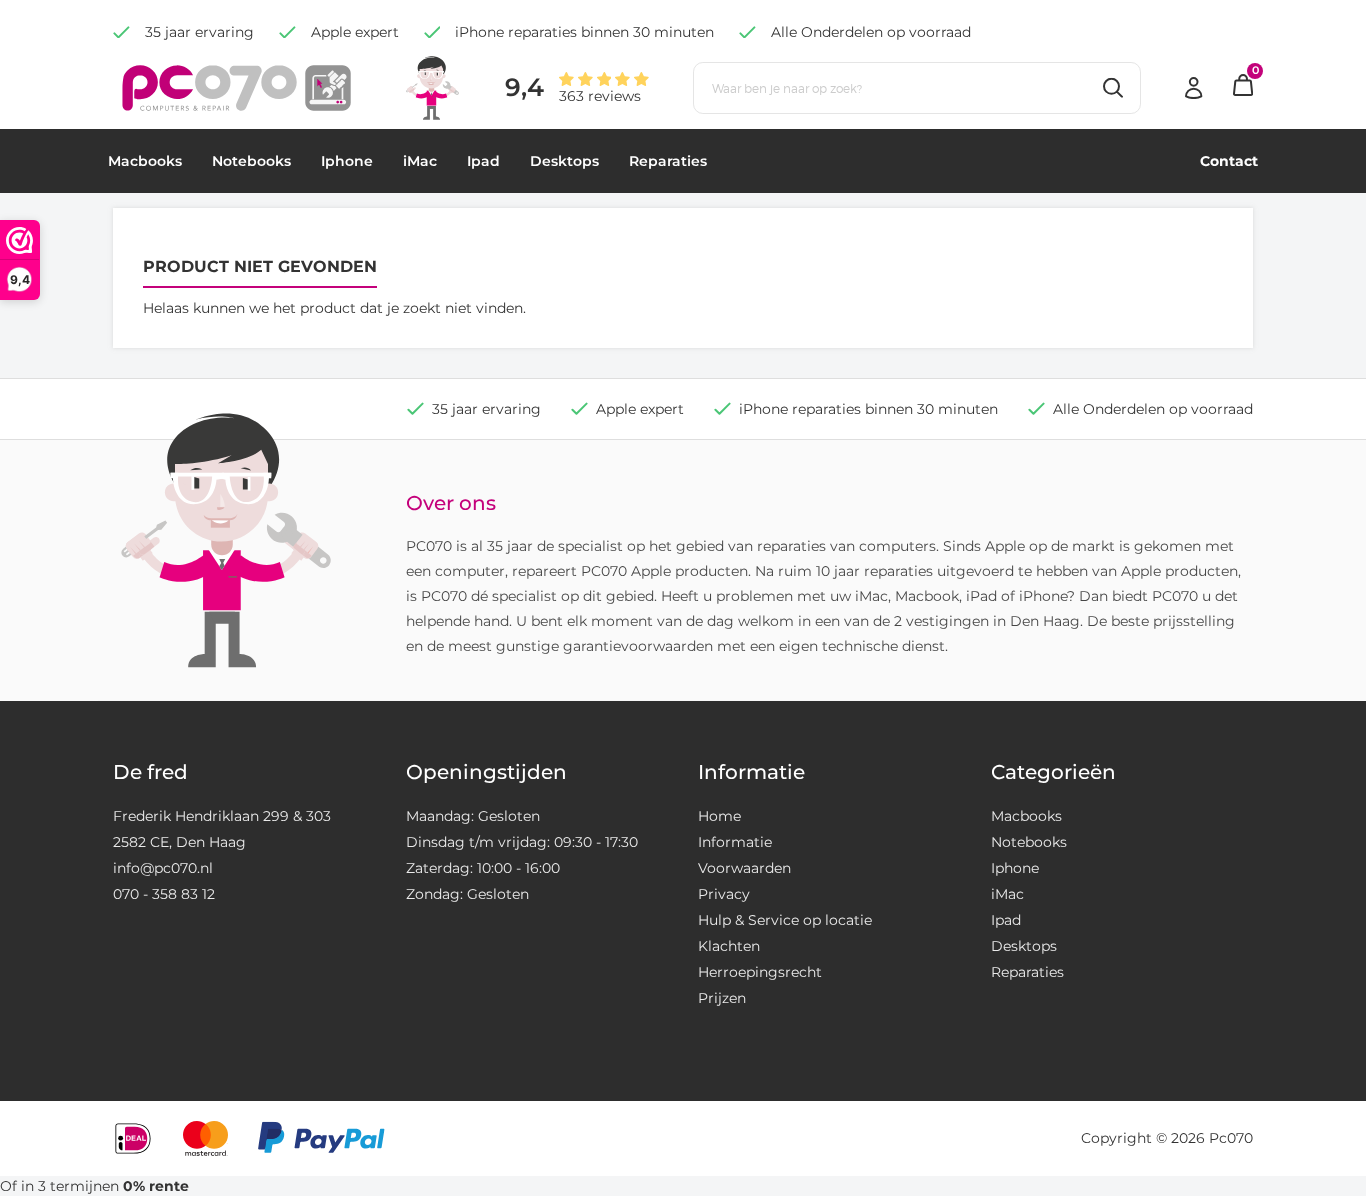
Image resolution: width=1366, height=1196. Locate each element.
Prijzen (722, 998)
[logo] (236, 87)
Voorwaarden (744, 868)
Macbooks (145, 161)
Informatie (735, 842)
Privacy (724, 894)
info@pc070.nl (163, 868)
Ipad (483, 161)
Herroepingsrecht (760, 972)
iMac (420, 161)
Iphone (347, 161)
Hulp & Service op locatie (785, 920)
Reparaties (668, 161)
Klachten (729, 946)
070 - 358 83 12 (164, 894)
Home (719, 816)
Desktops (564, 161)
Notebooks (251, 161)
